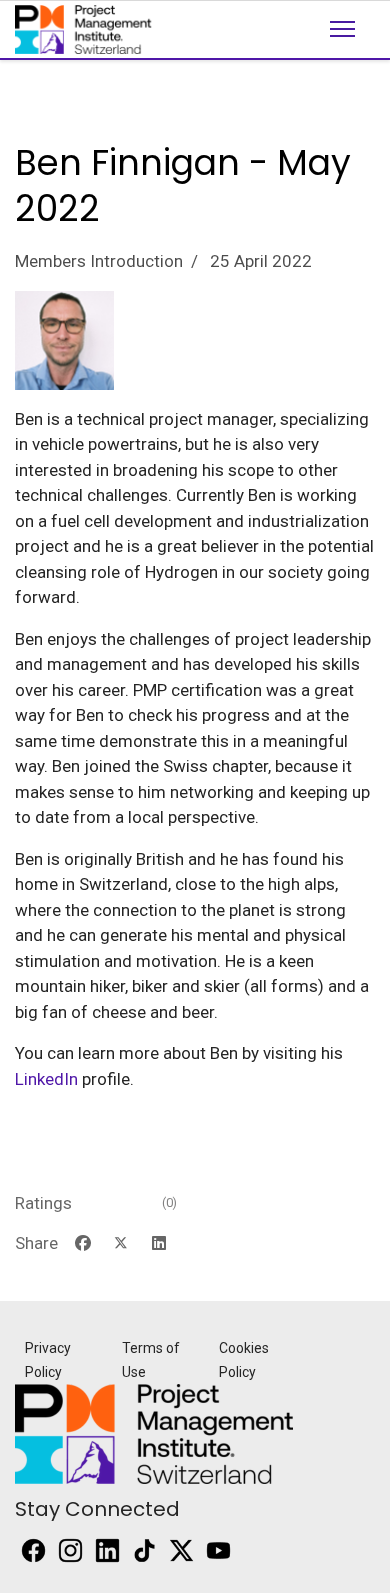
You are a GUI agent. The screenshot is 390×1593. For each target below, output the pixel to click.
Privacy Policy (48, 1360)
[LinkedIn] (159, 1244)
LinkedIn (46, 1079)
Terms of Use (151, 1360)
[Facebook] (83, 1244)
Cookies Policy (244, 1360)
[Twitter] (121, 1244)
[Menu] (342, 46)
